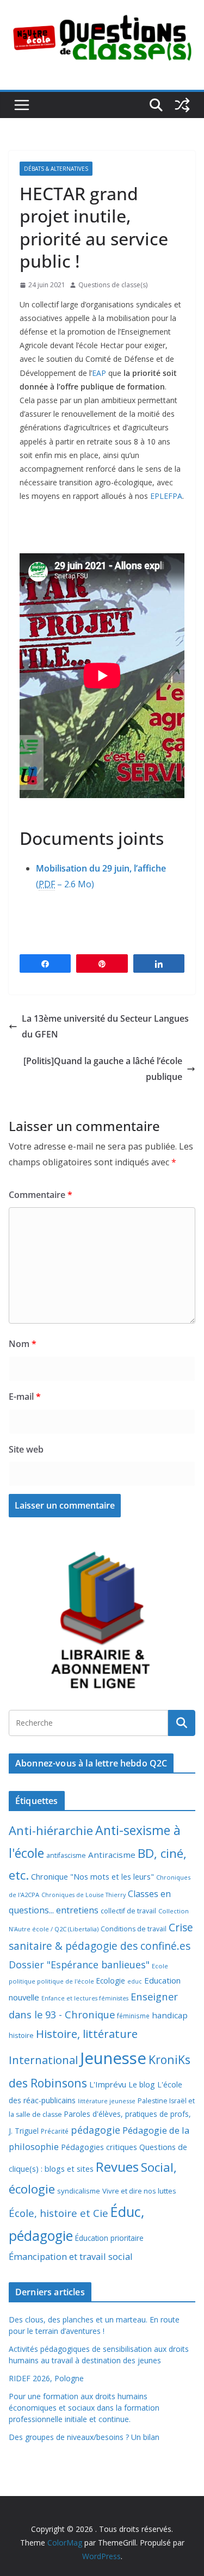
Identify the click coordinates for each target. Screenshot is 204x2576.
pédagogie (95, 2130)
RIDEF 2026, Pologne (46, 2378)
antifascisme (66, 1855)
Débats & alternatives (56, 169)
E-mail (25, 1397)
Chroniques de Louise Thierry (84, 1895)
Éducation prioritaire (109, 2238)
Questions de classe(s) (113, 285)
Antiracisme (112, 1855)
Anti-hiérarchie (51, 1830)
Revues (117, 2167)
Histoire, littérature (87, 2034)
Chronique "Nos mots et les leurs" (92, 1877)
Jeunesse (113, 2058)
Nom (23, 1344)
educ (135, 1981)
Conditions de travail (134, 1929)
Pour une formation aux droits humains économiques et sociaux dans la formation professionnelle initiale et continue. (84, 2408)
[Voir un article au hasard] (182, 105)
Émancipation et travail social (71, 2256)
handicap (170, 2015)
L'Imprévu (108, 2084)
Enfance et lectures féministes (85, 1998)
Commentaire (41, 1195)
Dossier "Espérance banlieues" (79, 1965)
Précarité (55, 2131)
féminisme (133, 2016)
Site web (26, 1449)
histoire (21, 2035)
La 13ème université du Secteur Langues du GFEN (105, 1026)
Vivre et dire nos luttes (139, 2191)
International (43, 2060)
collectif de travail (128, 1911)
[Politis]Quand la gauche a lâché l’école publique (103, 1069)
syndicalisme (79, 2191)
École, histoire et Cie (58, 2213)
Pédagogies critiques (99, 2147)
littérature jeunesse (107, 2101)
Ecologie (111, 1981)
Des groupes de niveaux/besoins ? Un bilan (84, 2437)
